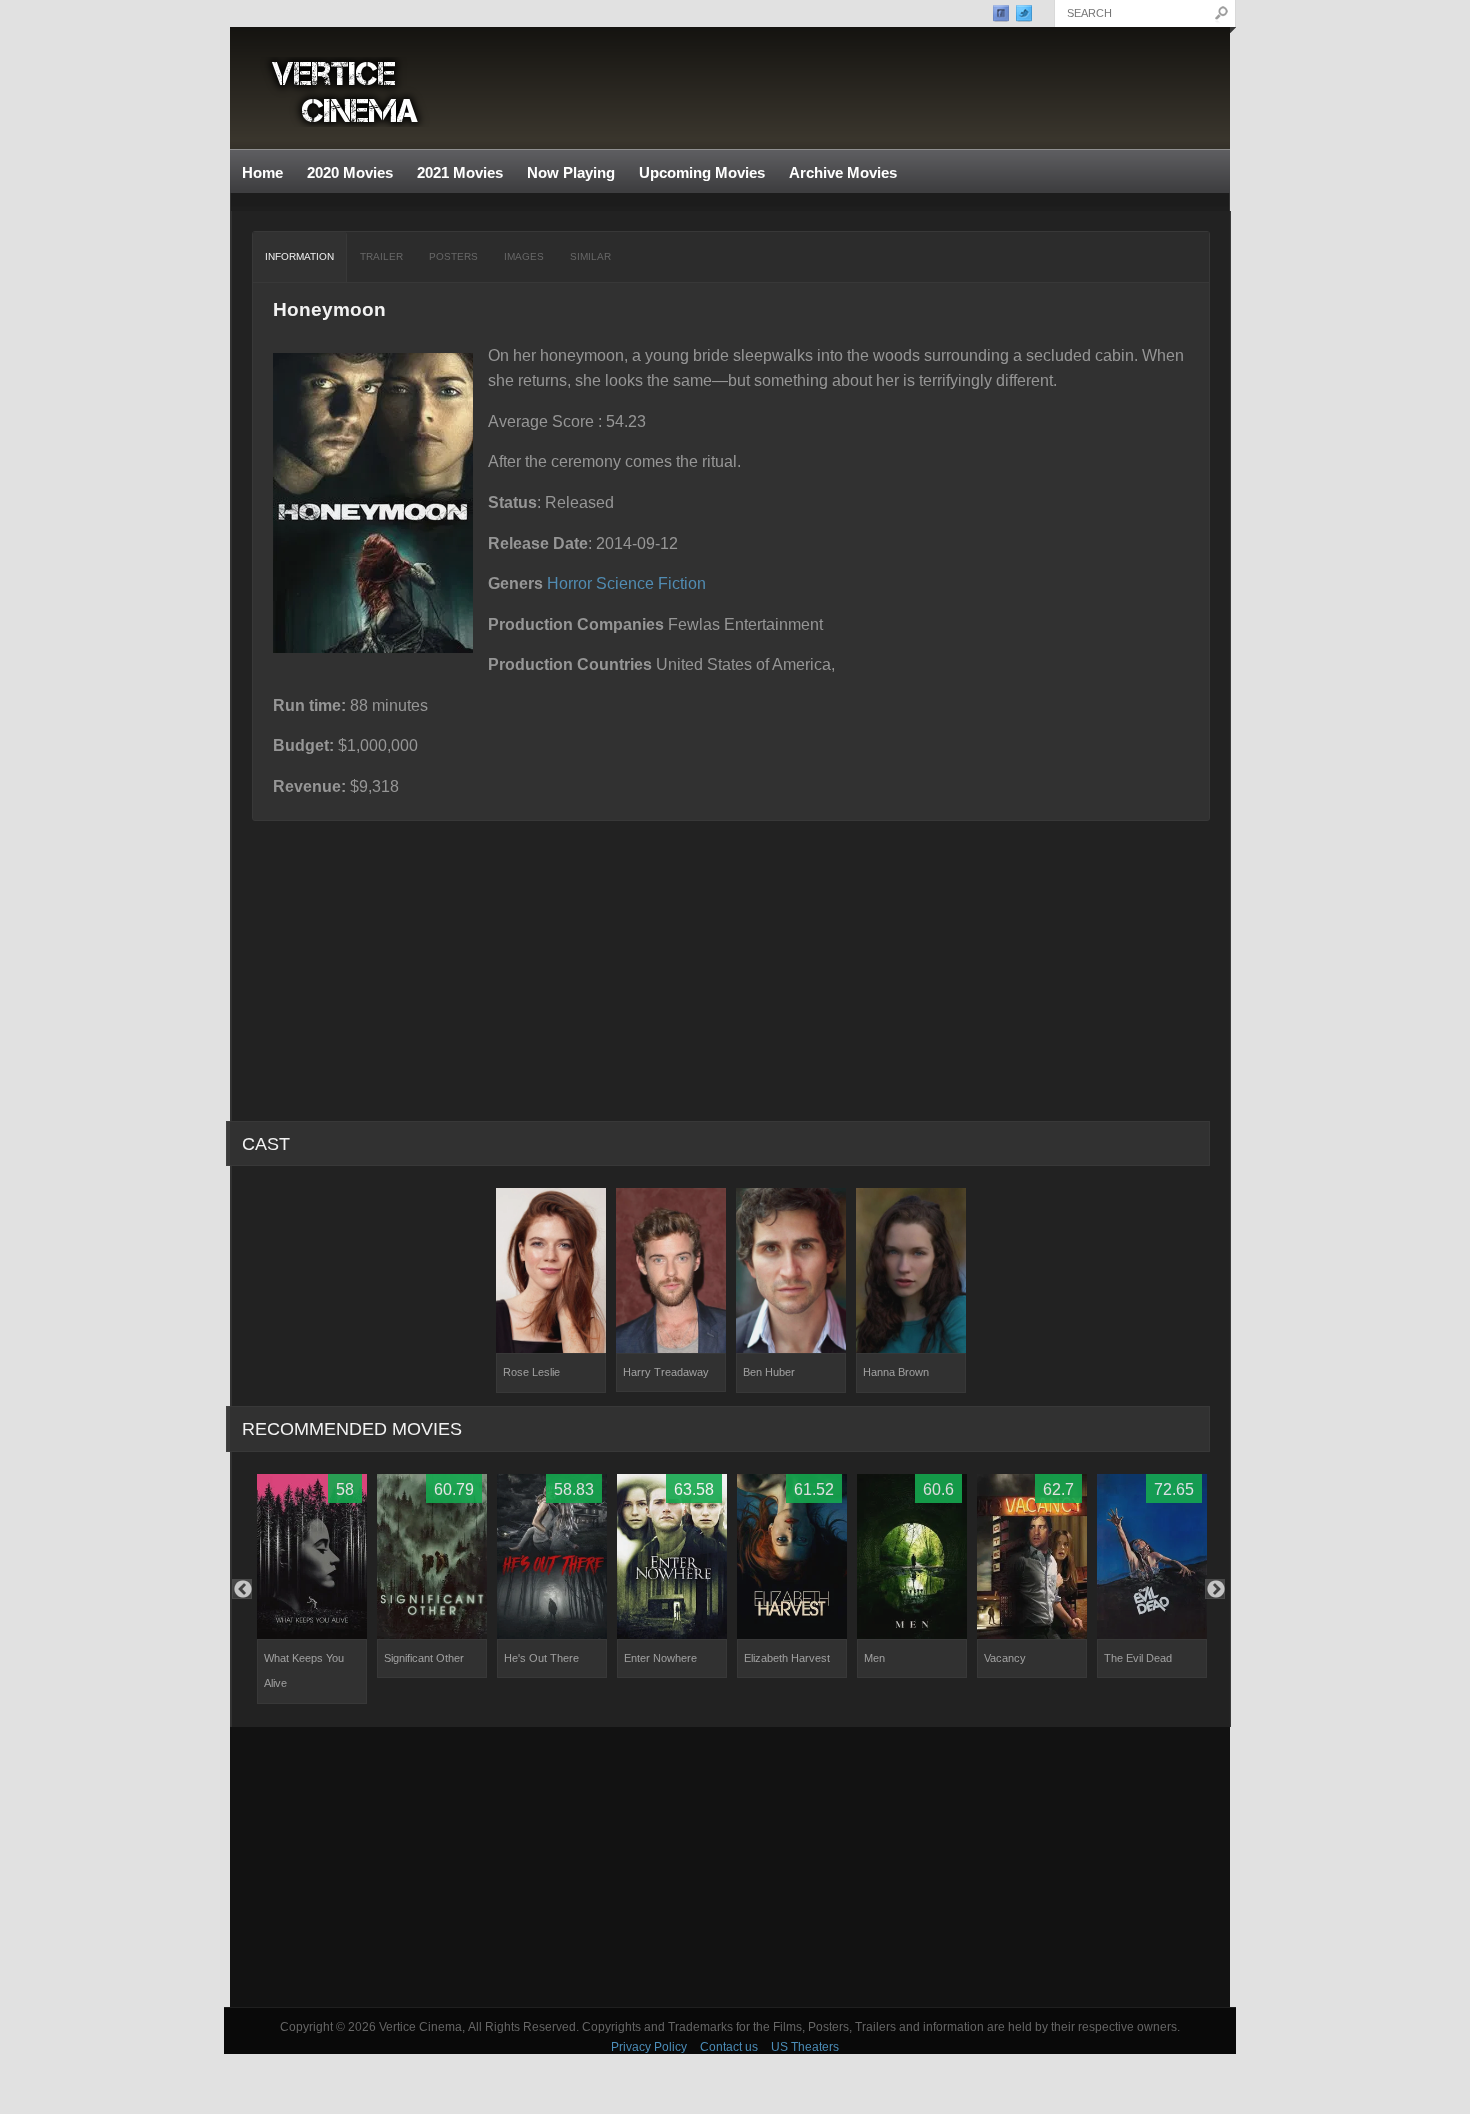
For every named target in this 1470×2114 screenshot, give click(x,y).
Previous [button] (242, 1589)
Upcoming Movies (702, 172)
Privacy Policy (649, 2047)
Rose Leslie (531, 1372)
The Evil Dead (1138, 1658)
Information (299, 256)
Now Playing (571, 172)
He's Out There (541, 1658)
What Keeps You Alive (304, 1671)
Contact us (729, 2047)
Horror (569, 583)
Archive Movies (837, 173)
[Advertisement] (730, 1867)
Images (524, 256)
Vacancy (1005, 1658)
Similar (590, 256)
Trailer (381, 256)
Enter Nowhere (660, 1658)
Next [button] (1215, 1589)
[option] (551, 1290)
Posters (453, 256)
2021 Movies (460, 172)
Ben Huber (769, 1372)
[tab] (300, 257)
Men (874, 1658)
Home (262, 172)
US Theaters (805, 2047)
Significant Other (424, 1658)
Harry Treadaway (666, 1372)
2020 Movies (350, 172)
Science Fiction (651, 583)
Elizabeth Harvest (787, 1658)
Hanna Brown (896, 1372)
